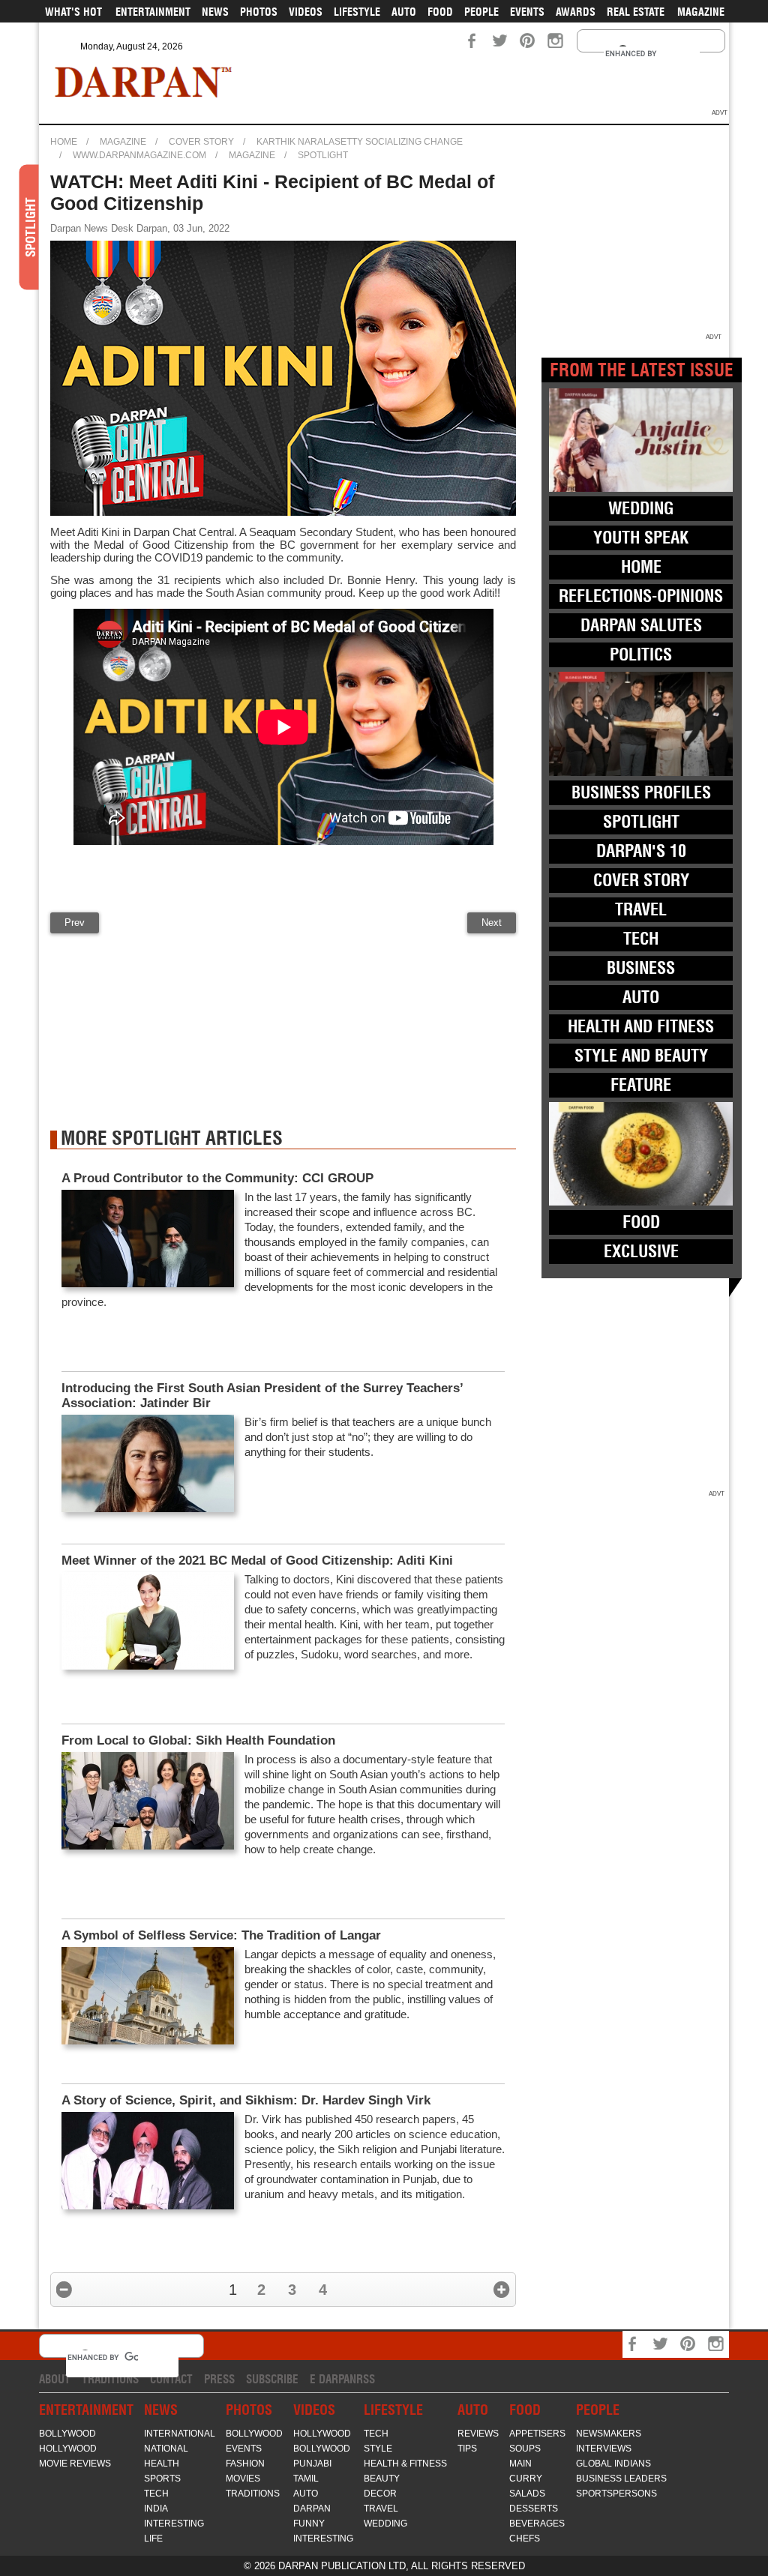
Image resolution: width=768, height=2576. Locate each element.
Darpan (312, 2509)
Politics (641, 654)
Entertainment (153, 12)
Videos (306, 12)
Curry (526, 2479)
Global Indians (613, 2464)
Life (153, 2539)
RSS (366, 2379)
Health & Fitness (405, 2464)
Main (520, 2464)
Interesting (174, 2524)
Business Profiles (641, 792)
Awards (576, 12)
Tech (641, 939)
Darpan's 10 (641, 851)
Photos (259, 12)
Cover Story (201, 142)
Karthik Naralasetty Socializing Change (360, 142)
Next (492, 923)
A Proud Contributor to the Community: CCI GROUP (217, 1178)
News (215, 12)
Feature (641, 1085)
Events (527, 12)
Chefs (525, 2539)
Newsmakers (609, 2434)
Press (219, 2379)
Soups (525, 2449)
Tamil (306, 2479)
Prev (75, 923)
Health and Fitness (641, 1026)
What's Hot (73, 12)
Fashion (245, 2464)
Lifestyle (357, 12)
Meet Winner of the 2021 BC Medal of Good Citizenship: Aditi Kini (257, 1561)
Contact (171, 2379)
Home (64, 142)
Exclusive (641, 1251)
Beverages (537, 2524)
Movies (243, 2479)
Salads (527, 2494)
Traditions (110, 2379)
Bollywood (67, 2434)
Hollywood (68, 2449)
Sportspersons (616, 2494)
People (481, 12)
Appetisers (537, 2434)
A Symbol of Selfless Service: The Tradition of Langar (221, 1935)
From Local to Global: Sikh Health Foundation (198, 1740)
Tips (467, 2449)
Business (641, 968)
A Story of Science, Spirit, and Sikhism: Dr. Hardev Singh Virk (246, 2100)
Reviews (478, 2434)
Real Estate (636, 12)
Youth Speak (641, 538)
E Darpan (333, 2379)
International (180, 2434)
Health (162, 2464)
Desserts (534, 2509)
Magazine (701, 12)
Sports (162, 2479)
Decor (380, 2494)
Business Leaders (621, 2479)
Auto (404, 12)
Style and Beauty (641, 1056)
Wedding (641, 508)
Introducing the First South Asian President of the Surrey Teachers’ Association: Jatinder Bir (262, 1396)
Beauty (382, 2479)
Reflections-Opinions (641, 596)
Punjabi (312, 2464)
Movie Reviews (75, 2464)
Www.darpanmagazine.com (139, 155)
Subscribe (272, 2379)
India (156, 2509)
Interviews (604, 2449)
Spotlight (323, 155)
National (166, 2449)
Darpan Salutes (641, 625)
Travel (641, 909)
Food (440, 12)
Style (378, 2449)
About (55, 2379)
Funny (309, 2524)
